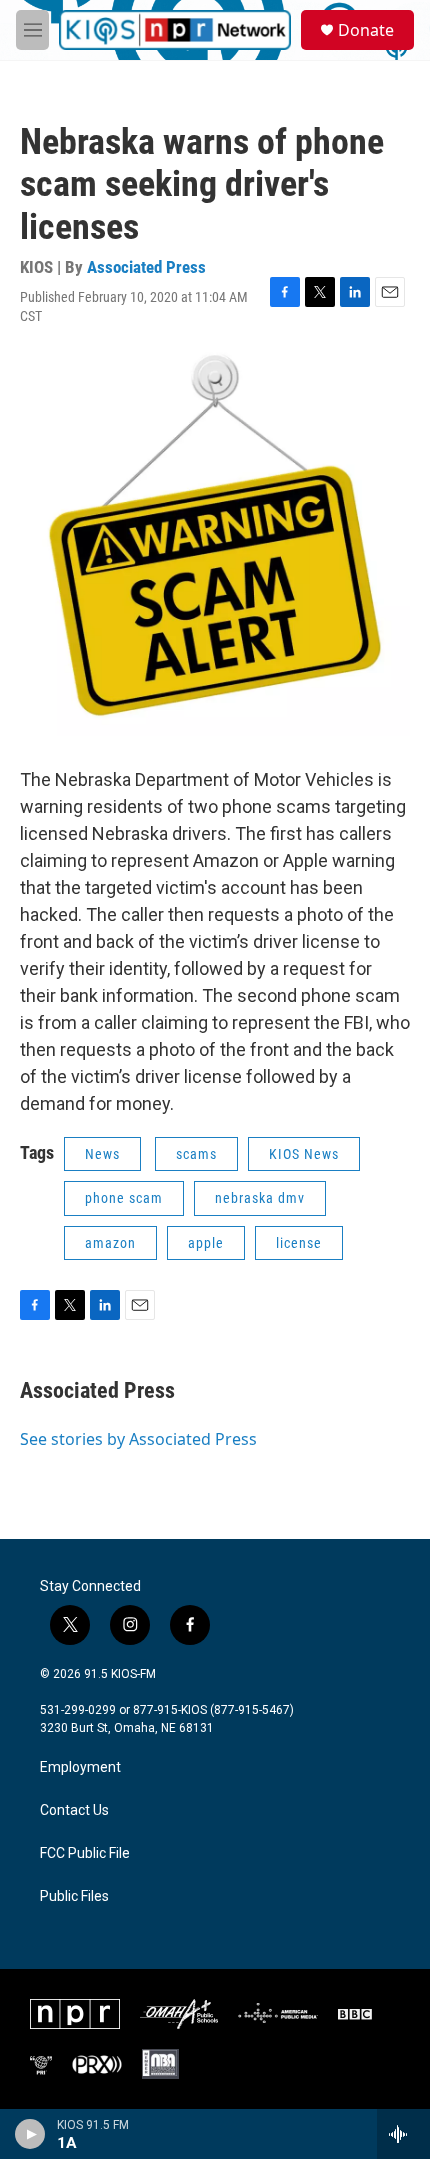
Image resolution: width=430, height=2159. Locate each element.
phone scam (124, 1198)
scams (196, 1154)
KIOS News (304, 1154)
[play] (30, 2134)
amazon (110, 1243)
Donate (366, 30)
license (299, 1243)
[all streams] (403, 2134)
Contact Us (74, 1810)
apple (206, 1243)
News (102, 1154)
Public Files (74, 1896)
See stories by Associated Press (138, 1439)
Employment (80, 1767)
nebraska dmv (260, 1198)
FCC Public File (85, 1853)
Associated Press (146, 267)
